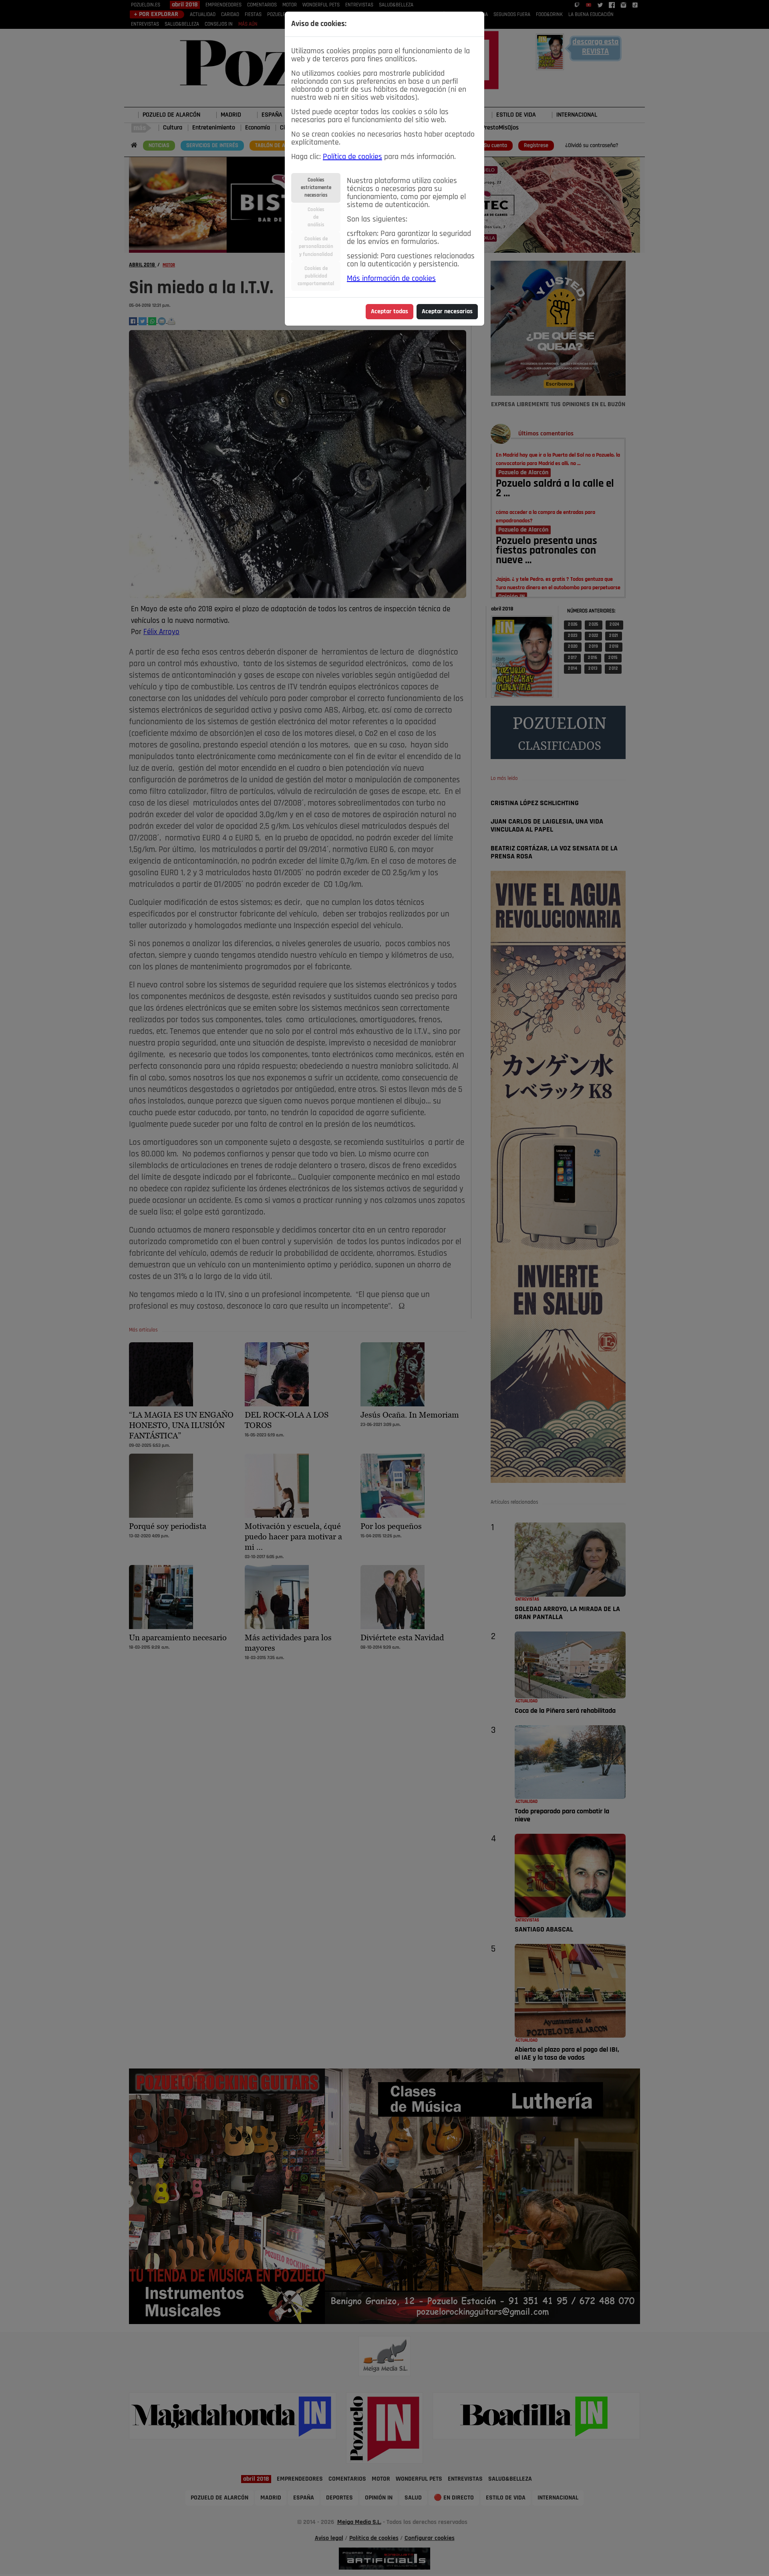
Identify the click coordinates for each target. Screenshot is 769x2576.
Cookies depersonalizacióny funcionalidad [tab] (316, 247)
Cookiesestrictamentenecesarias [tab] (316, 188)
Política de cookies (352, 157)
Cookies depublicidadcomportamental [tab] (316, 276)
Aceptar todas (390, 312)
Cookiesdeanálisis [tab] (316, 217)
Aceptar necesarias (447, 312)
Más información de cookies (391, 279)
